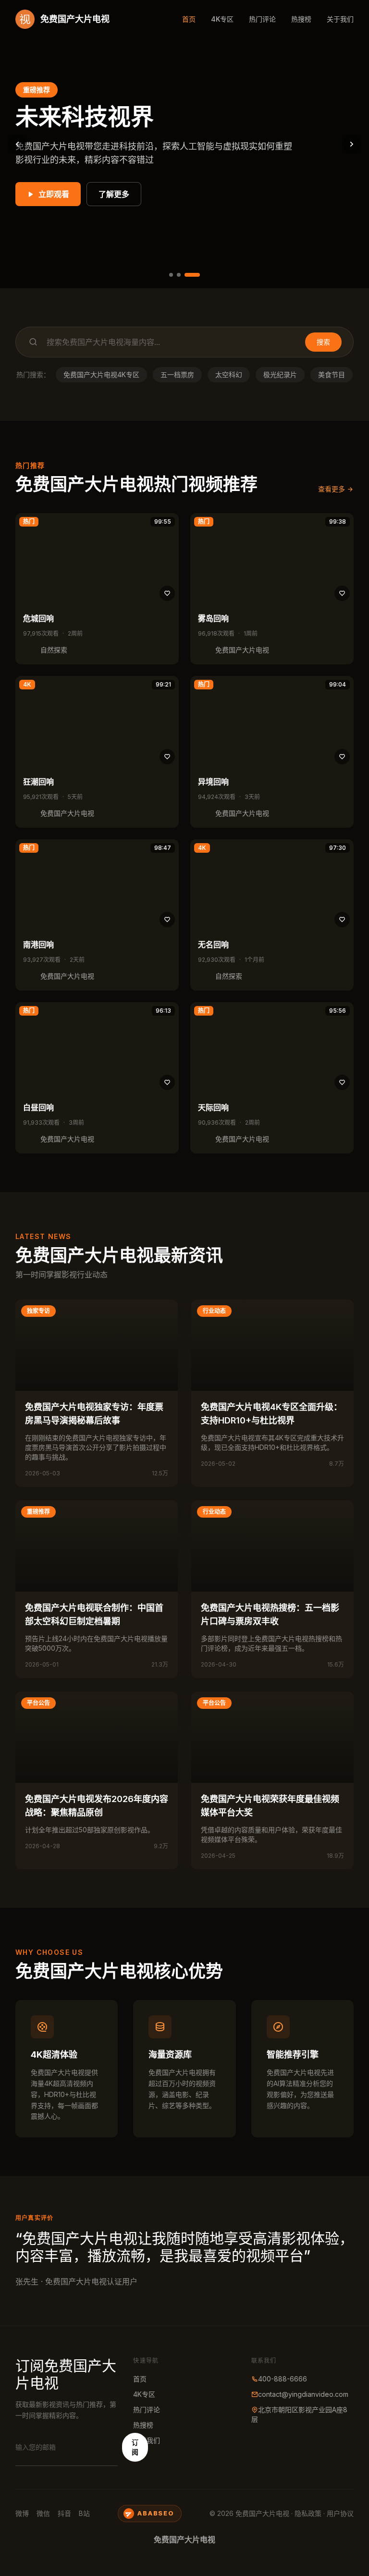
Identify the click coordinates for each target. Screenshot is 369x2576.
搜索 (323, 342)
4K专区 (222, 19)
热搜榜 (301, 19)
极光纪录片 (280, 374)
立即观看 (54, 194)
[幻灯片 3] (192, 275)
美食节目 (332, 374)
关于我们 (340, 19)
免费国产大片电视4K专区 (101, 374)
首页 (189, 19)
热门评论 (262, 19)
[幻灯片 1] (171, 275)
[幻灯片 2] (179, 275)
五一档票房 (177, 374)
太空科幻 (229, 374)
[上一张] (17, 144)
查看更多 (332, 489)
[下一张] (352, 144)
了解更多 (114, 194)
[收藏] (167, 593)
